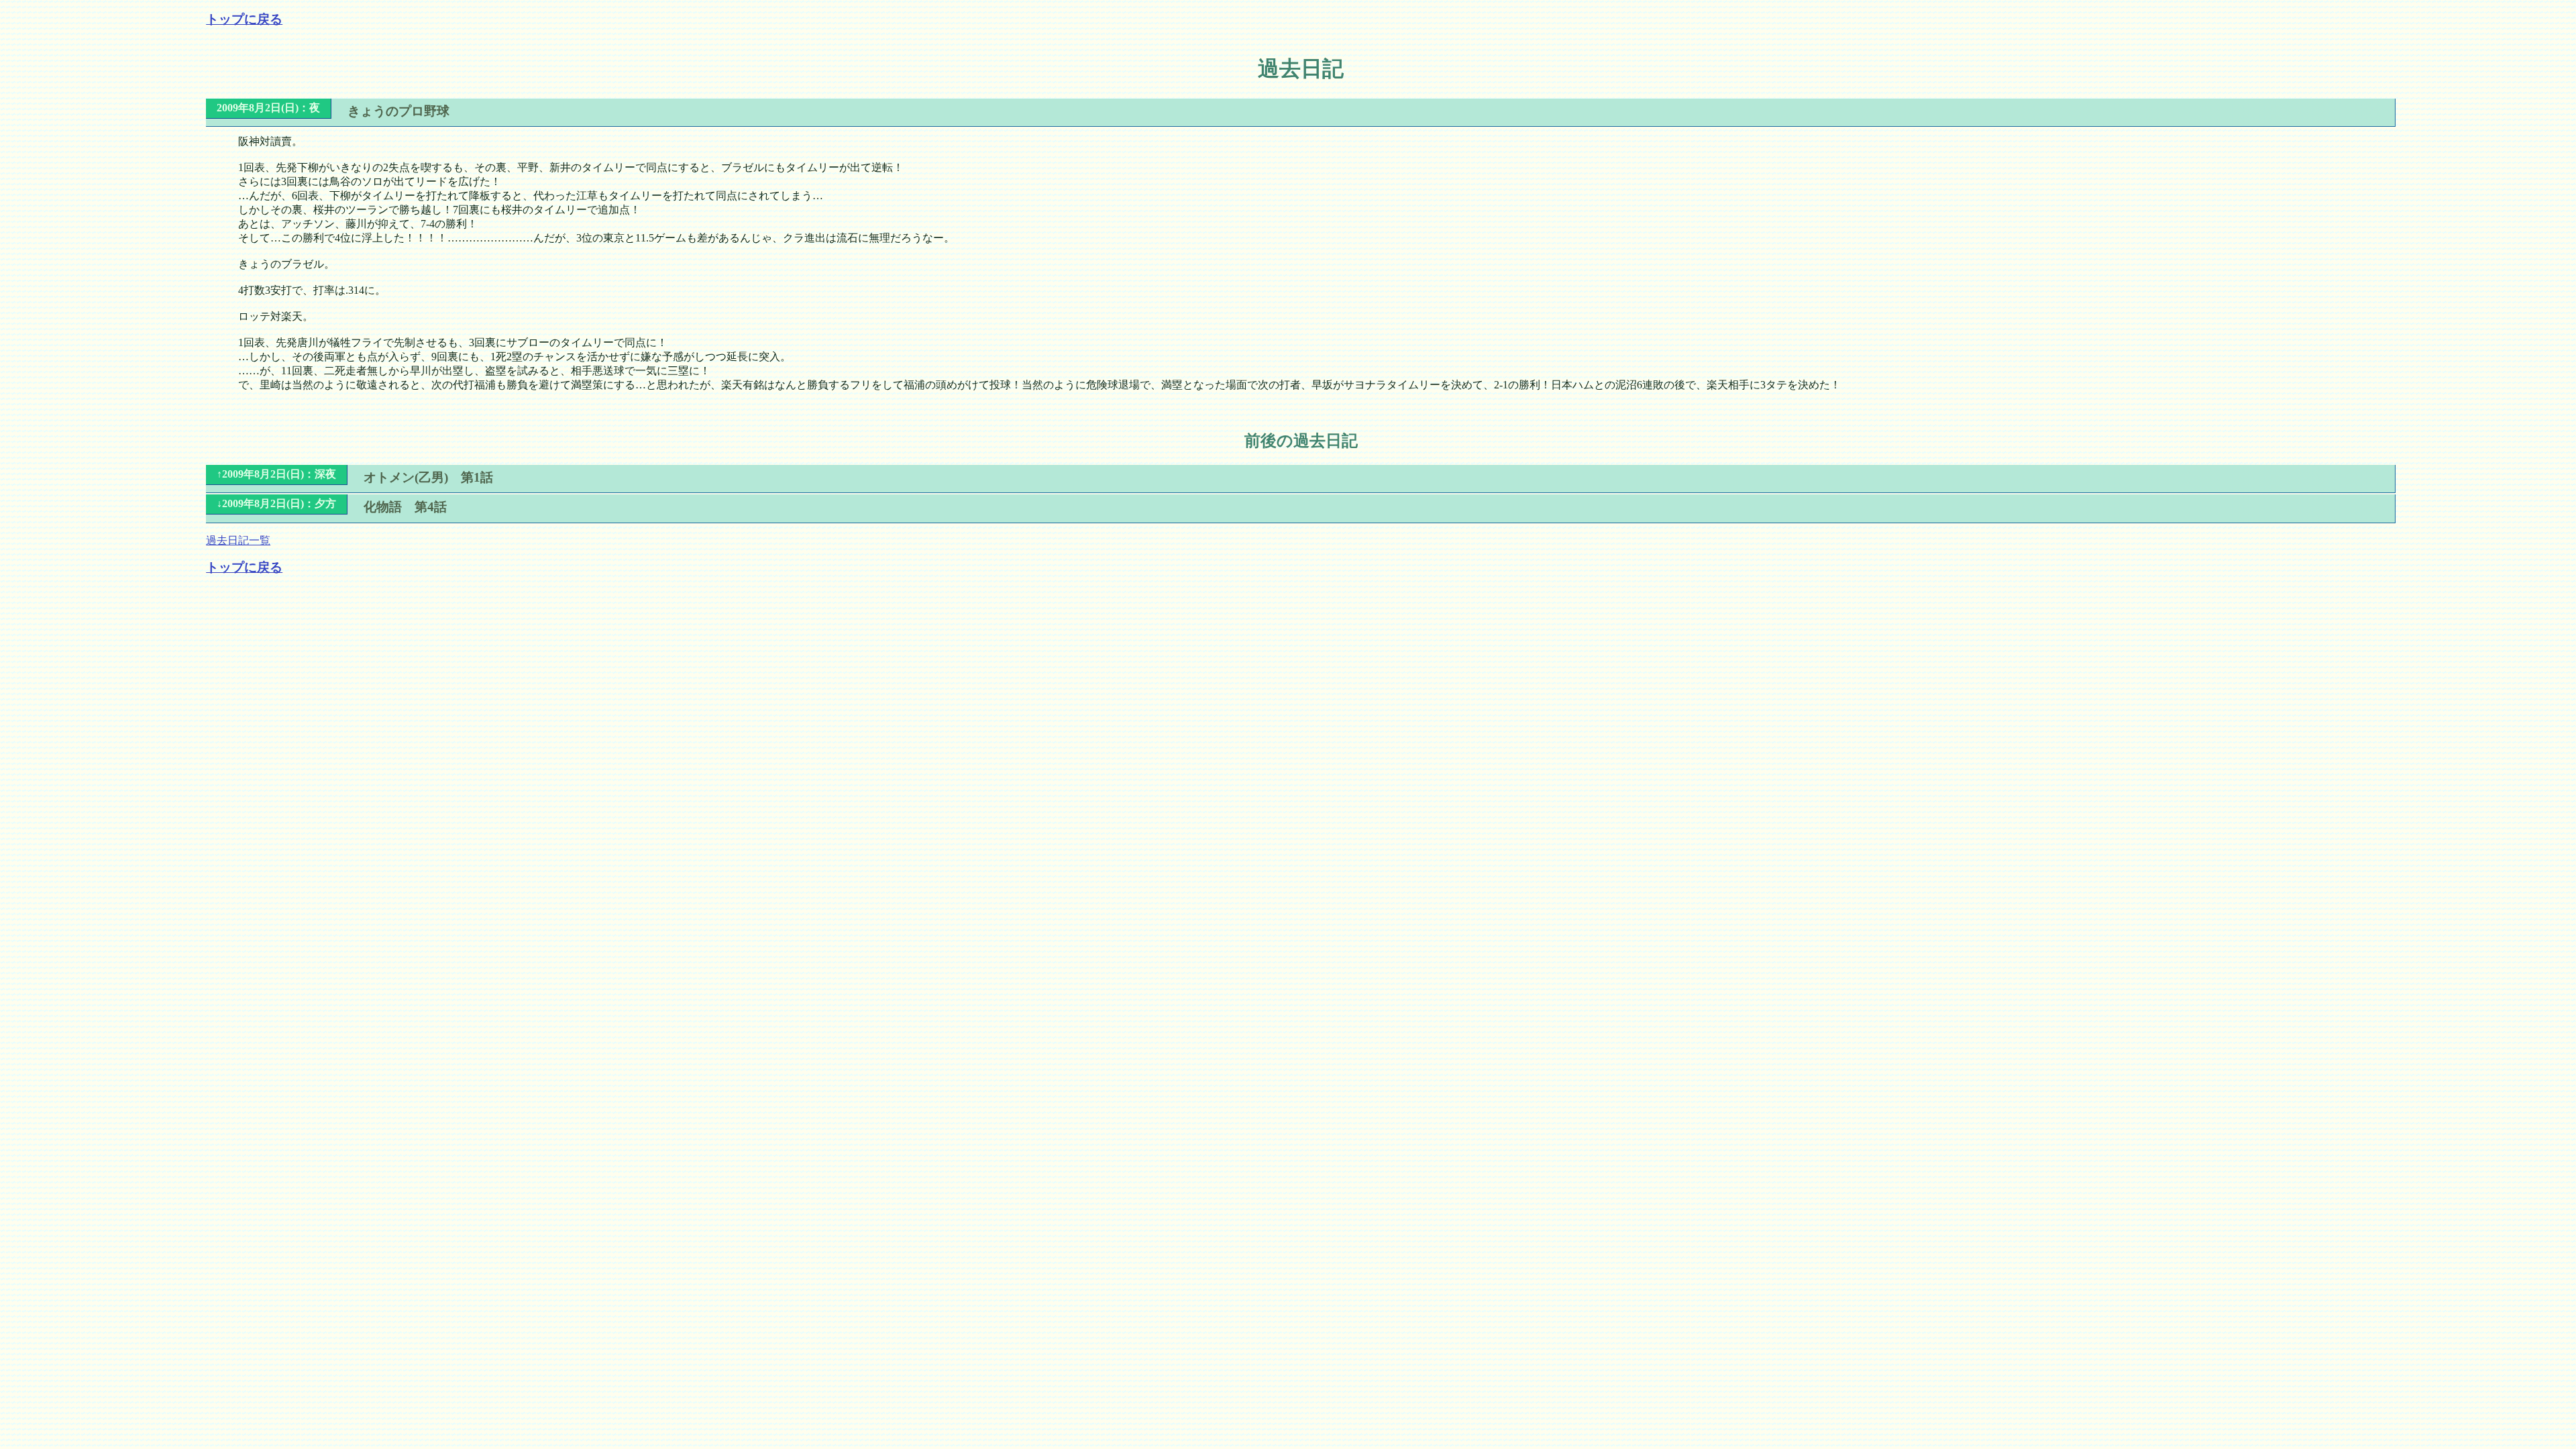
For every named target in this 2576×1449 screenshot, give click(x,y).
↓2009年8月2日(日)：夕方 (276, 503)
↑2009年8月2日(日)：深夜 (276, 474)
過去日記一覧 (238, 540)
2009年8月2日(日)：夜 (268, 108)
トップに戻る (244, 19)
